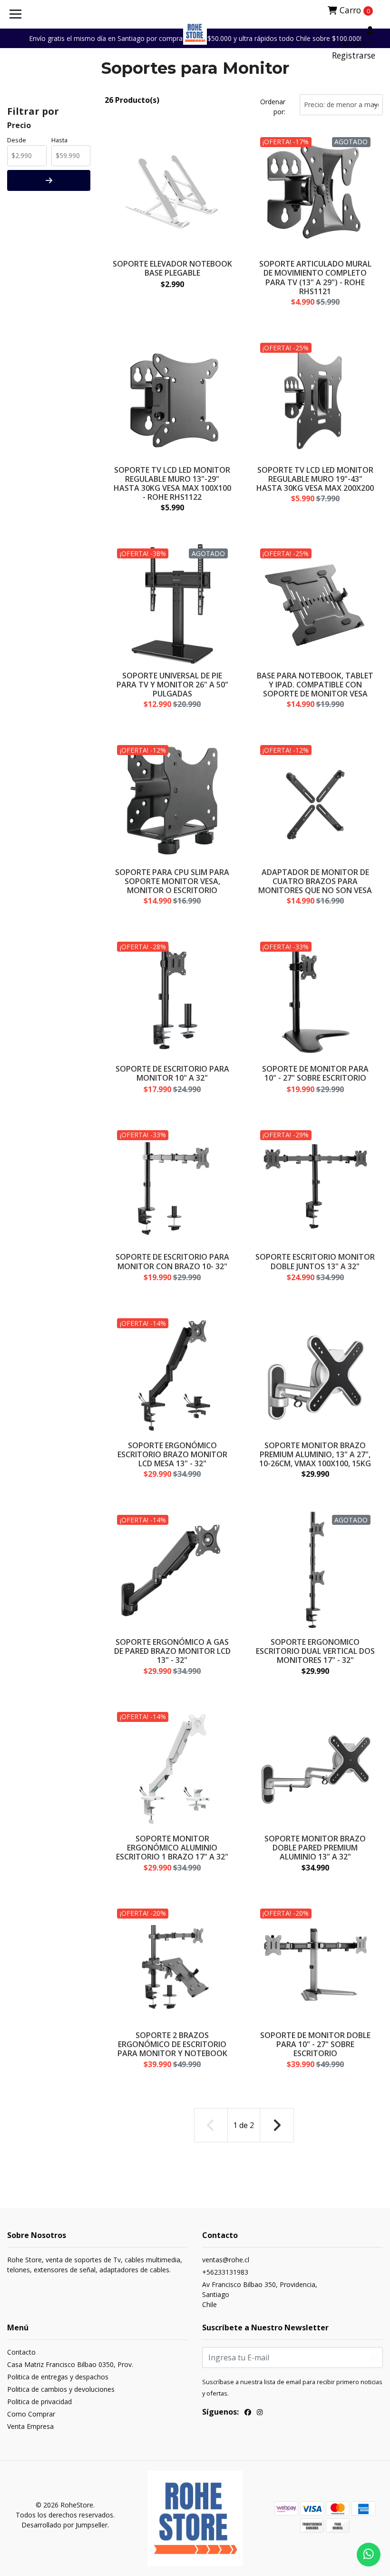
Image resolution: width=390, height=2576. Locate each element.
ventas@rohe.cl (226, 2260)
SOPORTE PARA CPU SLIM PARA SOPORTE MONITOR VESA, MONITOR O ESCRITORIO (172, 881)
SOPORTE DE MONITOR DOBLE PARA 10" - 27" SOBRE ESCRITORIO (315, 2044)
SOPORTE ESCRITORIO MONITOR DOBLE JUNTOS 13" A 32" (315, 1261)
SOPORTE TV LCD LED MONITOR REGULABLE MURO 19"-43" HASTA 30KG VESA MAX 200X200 (315, 479)
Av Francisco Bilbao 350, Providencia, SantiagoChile (260, 2294)
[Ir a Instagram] (260, 2413)
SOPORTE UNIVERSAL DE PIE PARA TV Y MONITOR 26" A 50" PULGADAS (172, 685)
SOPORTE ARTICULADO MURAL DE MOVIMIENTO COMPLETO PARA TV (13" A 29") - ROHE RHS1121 (315, 278)
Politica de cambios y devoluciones (61, 2389)
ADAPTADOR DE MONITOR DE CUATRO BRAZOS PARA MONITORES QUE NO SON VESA (315, 881)
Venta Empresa (30, 2426)
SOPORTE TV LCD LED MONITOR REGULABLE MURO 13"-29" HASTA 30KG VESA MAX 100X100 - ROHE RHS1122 (172, 484)
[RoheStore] (195, 33)
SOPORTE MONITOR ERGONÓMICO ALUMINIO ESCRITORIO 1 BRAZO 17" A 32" (172, 1848)
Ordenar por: (273, 107)
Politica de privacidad (39, 2402)
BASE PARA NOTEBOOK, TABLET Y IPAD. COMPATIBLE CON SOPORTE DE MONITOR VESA (315, 685)
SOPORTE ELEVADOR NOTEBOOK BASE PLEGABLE (172, 268)
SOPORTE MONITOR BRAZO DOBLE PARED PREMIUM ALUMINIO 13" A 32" (315, 1848)
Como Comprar (31, 2414)
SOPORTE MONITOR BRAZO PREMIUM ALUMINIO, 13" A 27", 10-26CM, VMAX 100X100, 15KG (315, 1454)
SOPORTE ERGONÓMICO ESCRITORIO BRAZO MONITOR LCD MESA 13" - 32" (172, 1454)
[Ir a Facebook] (248, 2413)
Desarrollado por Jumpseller (64, 2525)
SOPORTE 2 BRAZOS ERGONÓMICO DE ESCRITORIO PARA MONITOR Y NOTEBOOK (172, 2044)
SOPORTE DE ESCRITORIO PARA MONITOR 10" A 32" (172, 1073)
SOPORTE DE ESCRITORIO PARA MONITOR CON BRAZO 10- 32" (172, 1261)
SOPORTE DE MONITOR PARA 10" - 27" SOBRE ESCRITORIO (315, 1073)
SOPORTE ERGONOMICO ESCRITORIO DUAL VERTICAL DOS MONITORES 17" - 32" (315, 1651)
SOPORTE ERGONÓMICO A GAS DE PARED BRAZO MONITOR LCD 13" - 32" (172, 1651)
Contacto (21, 2352)
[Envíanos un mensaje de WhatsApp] (369, 2555)
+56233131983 (225, 2272)
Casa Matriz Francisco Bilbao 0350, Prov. (70, 2364)
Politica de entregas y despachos (58, 2377)
